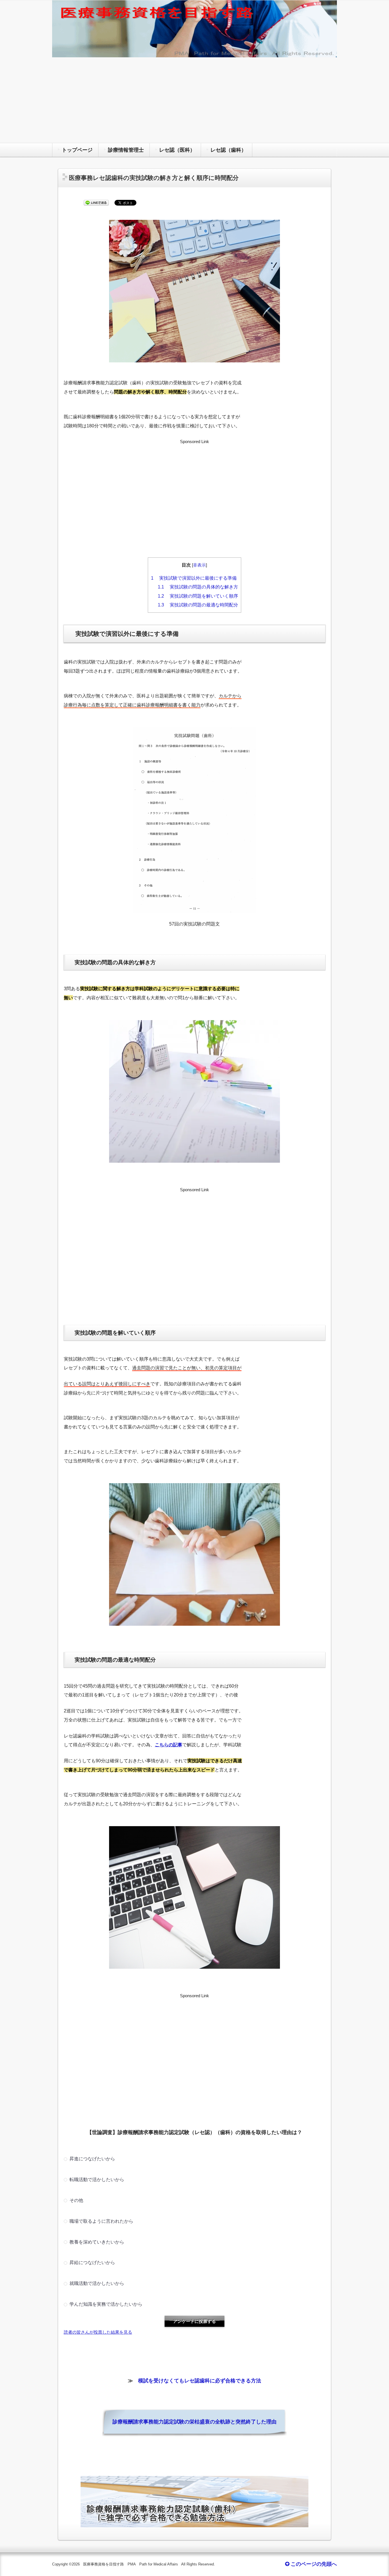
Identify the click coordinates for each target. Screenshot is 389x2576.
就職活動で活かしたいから (96, 2283)
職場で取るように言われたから (101, 2221)
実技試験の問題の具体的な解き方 (198, 587)
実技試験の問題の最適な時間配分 (198, 605)
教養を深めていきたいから (96, 2242)
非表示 (199, 565)
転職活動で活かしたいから (96, 2179)
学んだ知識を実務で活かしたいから (105, 2304)
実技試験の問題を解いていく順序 (198, 596)
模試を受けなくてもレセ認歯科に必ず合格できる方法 (200, 2381)
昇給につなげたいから (92, 2262)
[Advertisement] (195, 100)
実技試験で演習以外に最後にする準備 (194, 578)
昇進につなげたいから (92, 2159)
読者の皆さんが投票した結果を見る (98, 2332)
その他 (76, 2200)
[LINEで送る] (96, 203)
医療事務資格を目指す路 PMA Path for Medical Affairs (131, 2564)
